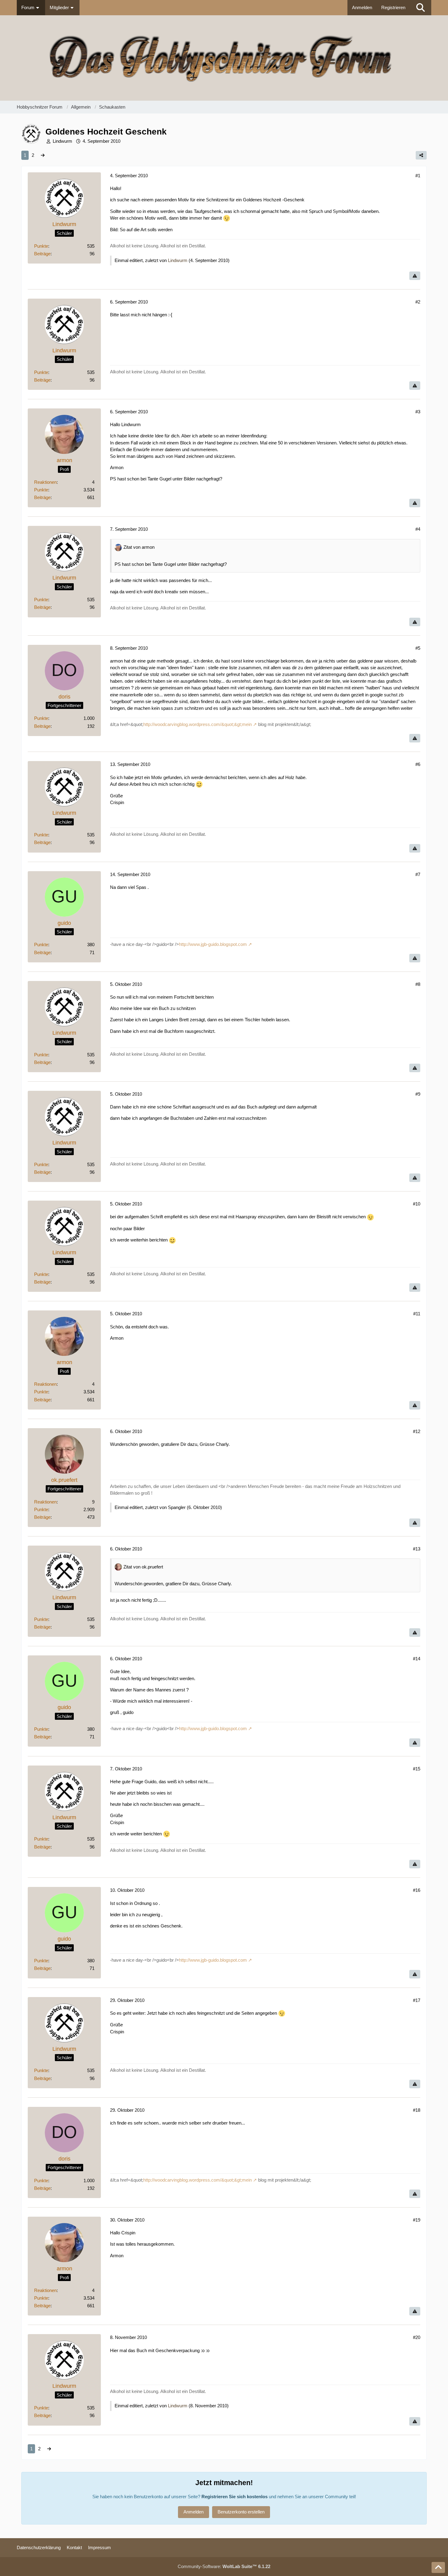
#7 (418, 874)
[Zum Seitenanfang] (438, 2567)
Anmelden (362, 7)
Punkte (41, 246)
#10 (417, 1204)
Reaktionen (45, 482)
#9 (418, 1094)
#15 (417, 1769)
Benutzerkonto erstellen (241, 2512)
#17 (417, 2000)
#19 (417, 2220)
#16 (417, 1890)
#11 (417, 1314)
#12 (417, 1431)
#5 (418, 648)
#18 (417, 2110)
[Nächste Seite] (43, 155)
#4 (418, 529)
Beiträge (42, 254)
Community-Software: (224, 2566)
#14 (417, 1659)
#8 (418, 984)
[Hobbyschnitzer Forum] (224, 58)
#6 (418, 764)
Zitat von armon (139, 547)
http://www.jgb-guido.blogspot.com (213, 944)
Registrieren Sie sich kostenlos (235, 2497)
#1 (418, 176)
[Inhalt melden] (415, 276)
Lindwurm (62, 141)
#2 (418, 302)
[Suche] (421, 8)
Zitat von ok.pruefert (143, 1567)
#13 (417, 1549)
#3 (418, 412)
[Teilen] (421, 155)
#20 (417, 2337)
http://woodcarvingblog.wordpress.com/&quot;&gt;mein (197, 724)
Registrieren (393, 7)
